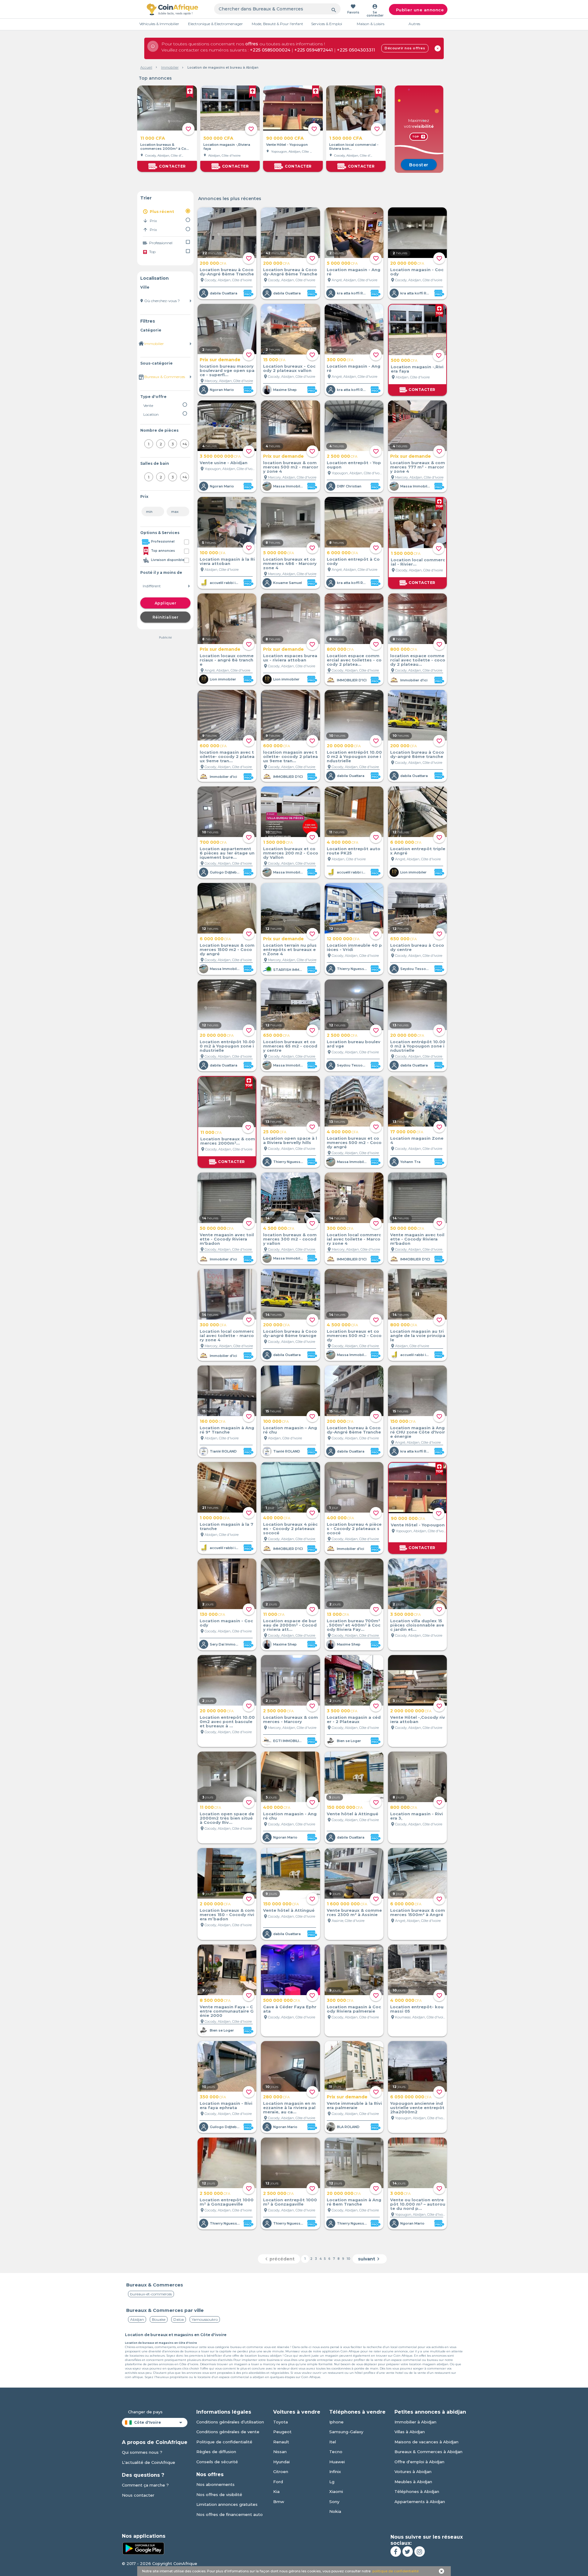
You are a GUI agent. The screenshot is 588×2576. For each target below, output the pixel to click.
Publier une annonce (420, 10)
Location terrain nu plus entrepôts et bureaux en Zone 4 (290, 949)
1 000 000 (215, 1518)
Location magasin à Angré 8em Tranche (354, 2202)
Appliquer (166, 603)
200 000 (213, 263)
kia (276, 2491)
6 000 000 (342, 553)
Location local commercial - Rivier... (418, 562)
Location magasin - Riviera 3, (417, 1816)
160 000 (213, 1421)
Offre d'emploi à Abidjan (419, 2462)
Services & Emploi (327, 24)
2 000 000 (215, 1904)
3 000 (400, 2193)
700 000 (213, 842)
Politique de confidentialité (224, 2442)
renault (281, 2442)
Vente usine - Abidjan (224, 463)
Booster (419, 165)
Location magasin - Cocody (417, 272)
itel (333, 2442)
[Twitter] (408, 2551)
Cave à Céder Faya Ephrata (290, 2009)
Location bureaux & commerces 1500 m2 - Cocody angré (227, 949)
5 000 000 (342, 263)
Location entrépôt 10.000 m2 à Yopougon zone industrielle (354, 756)
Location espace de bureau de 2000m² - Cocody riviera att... (290, 1625)
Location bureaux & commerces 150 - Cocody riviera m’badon (227, 1915)
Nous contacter (138, 2495)
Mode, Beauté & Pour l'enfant (277, 24)
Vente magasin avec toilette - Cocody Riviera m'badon (227, 1239)
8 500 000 (215, 2000)
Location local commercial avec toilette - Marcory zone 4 (354, 1239)
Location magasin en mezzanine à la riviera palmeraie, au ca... (289, 2108)
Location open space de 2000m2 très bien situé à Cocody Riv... (227, 1818)
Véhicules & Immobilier (159, 24)
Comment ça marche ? (145, 2485)
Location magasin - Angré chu (290, 1816)
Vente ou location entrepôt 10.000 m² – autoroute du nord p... (418, 2204)
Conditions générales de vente (228, 2432)
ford (278, 2482)
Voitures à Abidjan (413, 2472)
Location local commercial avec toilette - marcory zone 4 (227, 1335)
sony (334, 2502)
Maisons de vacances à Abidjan (426, 2442)
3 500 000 (405, 1614)
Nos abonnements (215, 2484)
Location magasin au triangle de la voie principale (418, 1335)
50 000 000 (217, 1228)
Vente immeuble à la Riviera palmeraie (354, 2105)
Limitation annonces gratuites (227, 2504)
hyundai (281, 2462)
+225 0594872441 (314, 50)
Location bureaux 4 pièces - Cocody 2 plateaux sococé (290, 1529)
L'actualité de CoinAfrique (149, 2462)
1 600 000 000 (347, 1904)
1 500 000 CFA (346, 138)
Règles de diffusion (216, 2452)
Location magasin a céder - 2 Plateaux (354, 1719)
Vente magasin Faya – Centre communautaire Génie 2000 (227, 2011)
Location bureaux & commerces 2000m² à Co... (165, 147)
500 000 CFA (218, 138)
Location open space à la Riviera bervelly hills (290, 1140)
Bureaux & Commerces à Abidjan (428, 2452)
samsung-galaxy (346, 2432)
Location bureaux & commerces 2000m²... (228, 1141)
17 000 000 (407, 1132)
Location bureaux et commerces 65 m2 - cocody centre (290, 1046)
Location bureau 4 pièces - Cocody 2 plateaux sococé (354, 1529)
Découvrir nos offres (405, 48)
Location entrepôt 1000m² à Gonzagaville (290, 2202)
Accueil (146, 67)
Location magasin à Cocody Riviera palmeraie (354, 2009)
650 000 (403, 939)
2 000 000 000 (411, 1711)
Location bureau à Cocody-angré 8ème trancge (290, 1333)
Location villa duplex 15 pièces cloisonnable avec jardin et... (417, 1625)
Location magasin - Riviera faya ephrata (226, 2105)
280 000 (276, 2097)
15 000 (274, 360)
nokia (335, 2511)
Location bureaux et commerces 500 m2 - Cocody (354, 1335)
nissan (280, 2452)
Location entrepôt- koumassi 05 (417, 2009)
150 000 (403, 1421)
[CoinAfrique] (172, 9)
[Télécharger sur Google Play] (143, 2548)
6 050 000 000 (411, 2097)
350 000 (213, 2097)
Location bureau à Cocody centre (417, 947)
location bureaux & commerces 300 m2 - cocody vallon (290, 1239)
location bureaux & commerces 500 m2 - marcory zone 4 (291, 467)
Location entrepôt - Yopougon (354, 465)
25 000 (275, 1132)
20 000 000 (407, 263)
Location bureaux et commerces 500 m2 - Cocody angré (354, 1142)
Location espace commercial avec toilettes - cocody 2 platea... (354, 660)
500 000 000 (282, 2000)
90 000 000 (408, 1518)
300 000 (340, 360)
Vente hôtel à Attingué (352, 1814)
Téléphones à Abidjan (417, 2491)
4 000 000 (343, 842)
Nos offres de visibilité (219, 2495)
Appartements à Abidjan (420, 2502)
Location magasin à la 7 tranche (226, 1526)
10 (349, 2259)
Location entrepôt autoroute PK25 (354, 851)
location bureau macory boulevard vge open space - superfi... (227, 370)
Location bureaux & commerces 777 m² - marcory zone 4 (418, 467)
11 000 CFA (153, 138)
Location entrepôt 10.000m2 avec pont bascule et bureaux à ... (227, 1722)
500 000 (404, 360)
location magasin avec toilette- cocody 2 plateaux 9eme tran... (227, 756)
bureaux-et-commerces (151, 2294)
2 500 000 (342, 456)
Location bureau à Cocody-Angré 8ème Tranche (227, 272)
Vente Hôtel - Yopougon (287, 145)
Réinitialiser (166, 617)
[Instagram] (420, 2551)
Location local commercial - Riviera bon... (354, 147)
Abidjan (137, 2319)
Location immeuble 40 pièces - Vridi (354, 947)
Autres (414, 24)
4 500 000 (279, 1228)
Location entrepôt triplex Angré (418, 851)
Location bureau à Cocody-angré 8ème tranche (417, 754)
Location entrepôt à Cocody (353, 561)
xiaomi (336, 2491)
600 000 (213, 746)
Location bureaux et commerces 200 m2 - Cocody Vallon (291, 853)
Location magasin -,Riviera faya (227, 147)
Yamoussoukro (205, 2319)
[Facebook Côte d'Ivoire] (396, 2551)
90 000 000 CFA (285, 138)
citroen (281, 2472)
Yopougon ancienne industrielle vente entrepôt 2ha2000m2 (417, 2108)
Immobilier (170, 67)
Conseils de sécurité (217, 2462)
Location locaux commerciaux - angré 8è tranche (227, 660)
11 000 (211, 1132)
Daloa (179, 2319)
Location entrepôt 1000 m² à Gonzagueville (227, 2202)
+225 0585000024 (270, 50)
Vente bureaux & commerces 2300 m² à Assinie (354, 1912)
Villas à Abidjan (410, 2432)
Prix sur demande (220, 360)
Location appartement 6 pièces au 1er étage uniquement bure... (227, 853)
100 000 (213, 553)
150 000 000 (345, 1807)
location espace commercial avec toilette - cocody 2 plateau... (418, 660)
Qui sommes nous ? (142, 2452)
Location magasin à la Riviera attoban (227, 561)
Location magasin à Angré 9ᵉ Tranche (227, 1430)
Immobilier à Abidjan (415, 2422)
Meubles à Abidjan (413, 2482)
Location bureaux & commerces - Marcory (290, 1719)
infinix (335, 2472)
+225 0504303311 (356, 50)
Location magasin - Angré (354, 272)
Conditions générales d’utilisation (230, 2422)
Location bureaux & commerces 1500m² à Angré (418, 1912)
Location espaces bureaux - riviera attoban (290, 658)
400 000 (277, 1518)
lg (332, 2482)
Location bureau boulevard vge (354, 1044)
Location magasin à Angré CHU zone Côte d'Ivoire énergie (418, 1432)
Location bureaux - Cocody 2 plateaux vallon (289, 368)
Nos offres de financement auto (230, 2514)
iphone (336, 2422)
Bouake (159, 2319)
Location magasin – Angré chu (290, 1430)
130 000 (212, 1614)
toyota (281, 2422)
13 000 (338, 1614)
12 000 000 (343, 939)
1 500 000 (406, 553)
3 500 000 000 (220, 456)
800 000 (340, 649)
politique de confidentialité (396, 2571)
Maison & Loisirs (371, 24)
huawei (337, 2462)
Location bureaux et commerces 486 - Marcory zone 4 (290, 563)
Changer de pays (145, 2412)
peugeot (282, 2432)
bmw (279, 2502)
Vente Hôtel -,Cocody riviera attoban (418, 1719)
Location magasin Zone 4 (417, 1140)
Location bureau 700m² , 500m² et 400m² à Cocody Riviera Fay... (354, 1625)
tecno (336, 2452)
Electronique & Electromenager (215, 24)
